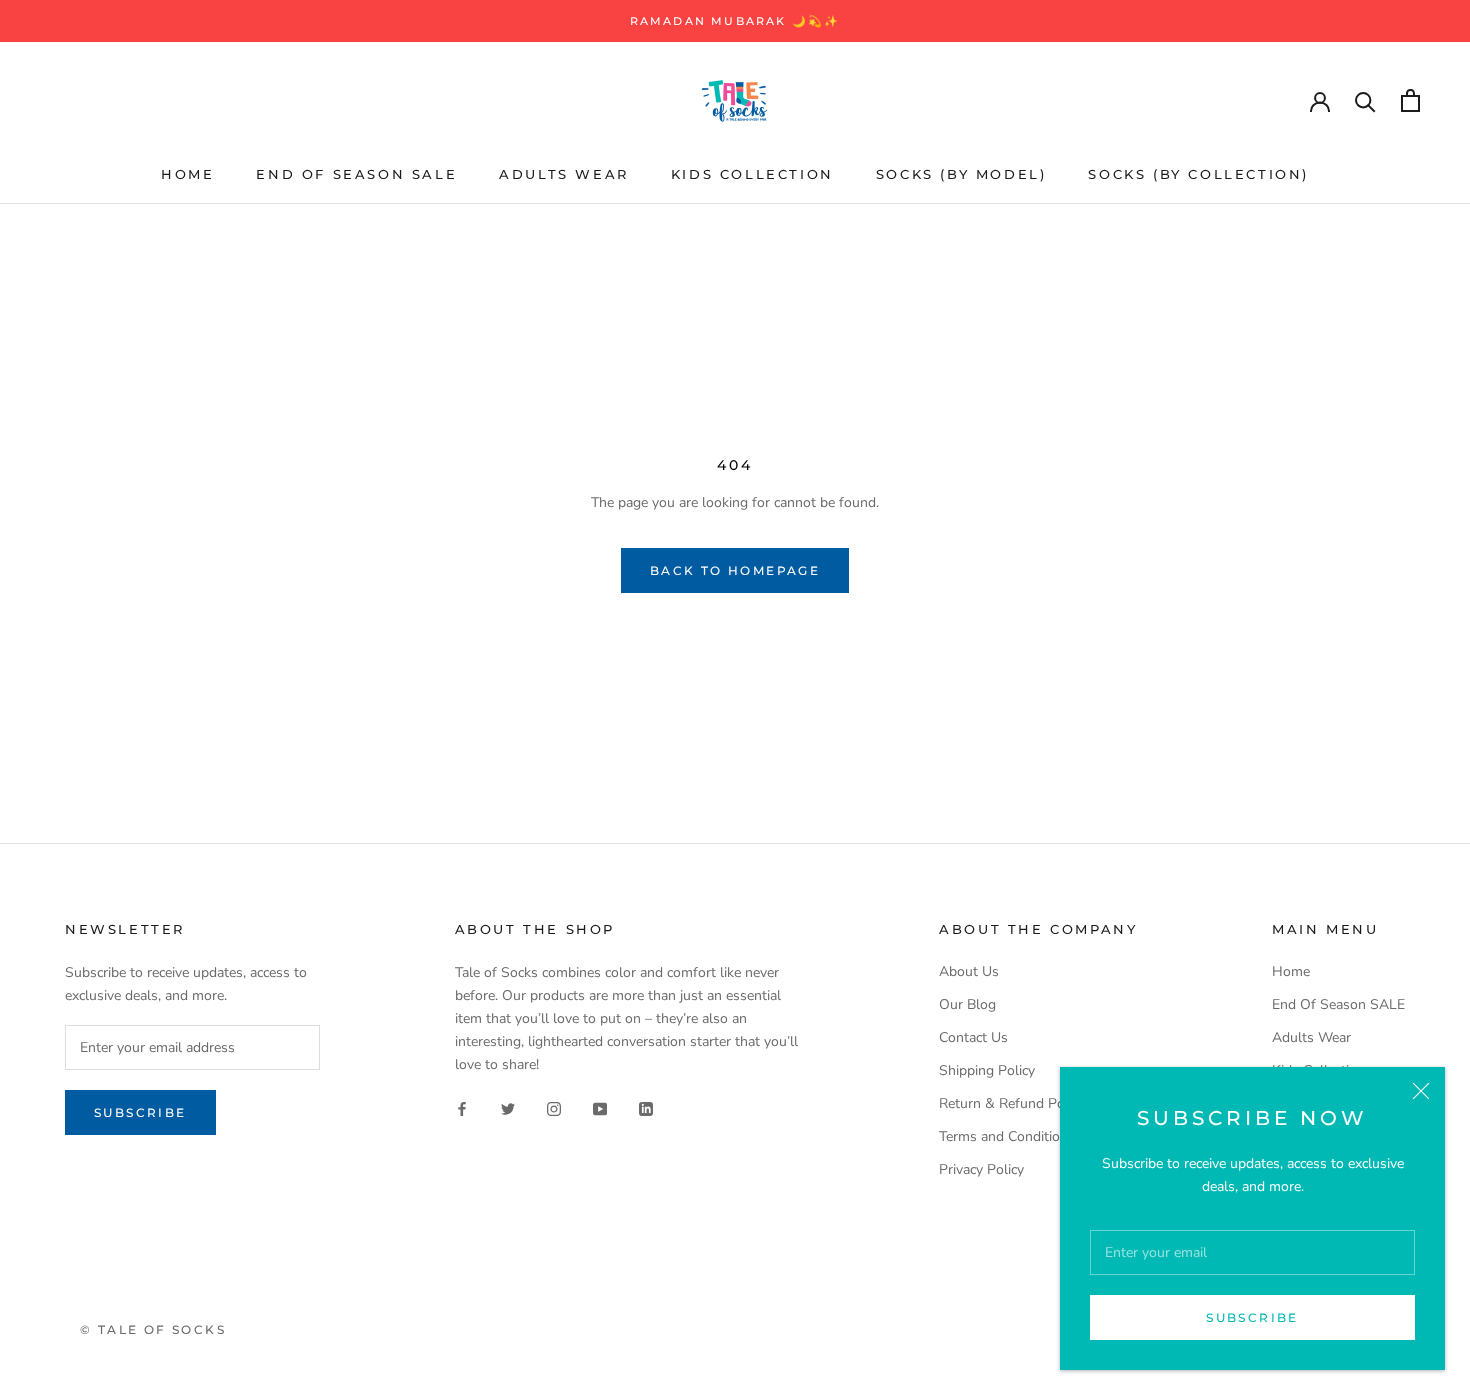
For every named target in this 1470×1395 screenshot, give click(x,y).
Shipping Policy (987, 1070)
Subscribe (1252, 1317)
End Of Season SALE (356, 174)
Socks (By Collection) (1198, 174)
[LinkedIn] (646, 1107)
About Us (969, 971)
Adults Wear (564, 174)
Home (187, 174)
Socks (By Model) (961, 174)
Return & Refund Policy (1012, 1103)
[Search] (1365, 100)
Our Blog (967, 1004)
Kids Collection (752, 174)
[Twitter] (508, 1107)
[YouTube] (600, 1107)
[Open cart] (1410, 100)
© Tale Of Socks (153, 1329)
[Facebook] (462, 1107)
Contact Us (973, 1037)
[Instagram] (554, 1107)
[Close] (1421, 1091)
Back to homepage (735, 570)
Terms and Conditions (1007, 1136)
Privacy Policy (981, 1169)
